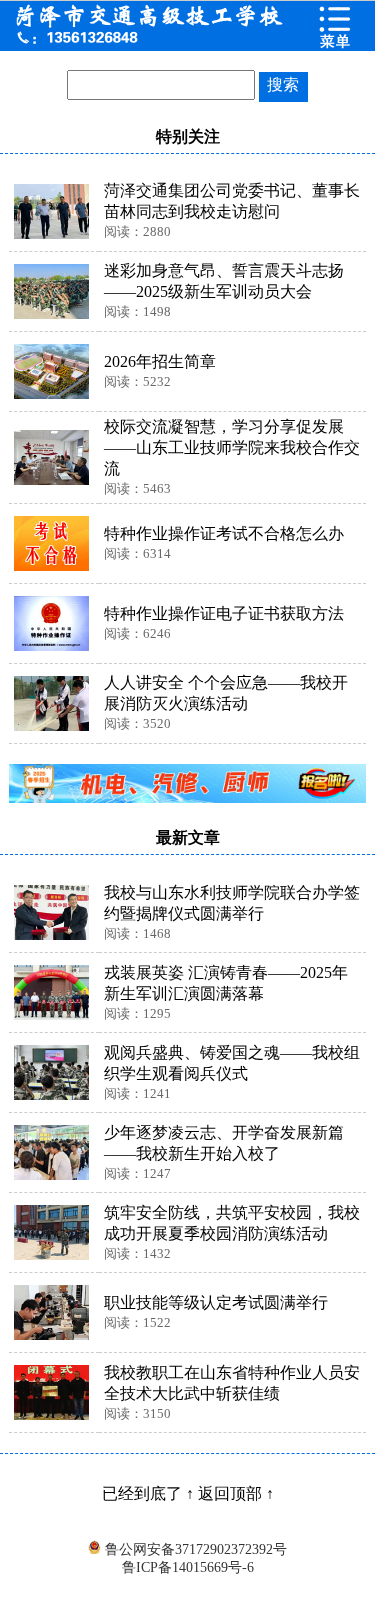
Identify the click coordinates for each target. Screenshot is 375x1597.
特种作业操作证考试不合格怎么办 (224, 533)
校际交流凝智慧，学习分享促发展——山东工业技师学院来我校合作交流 (232, 447)
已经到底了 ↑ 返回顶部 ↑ (188, 1493)
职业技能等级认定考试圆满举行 (216, 1302)
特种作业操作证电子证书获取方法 (224, 613)
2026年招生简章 (160, 361)
